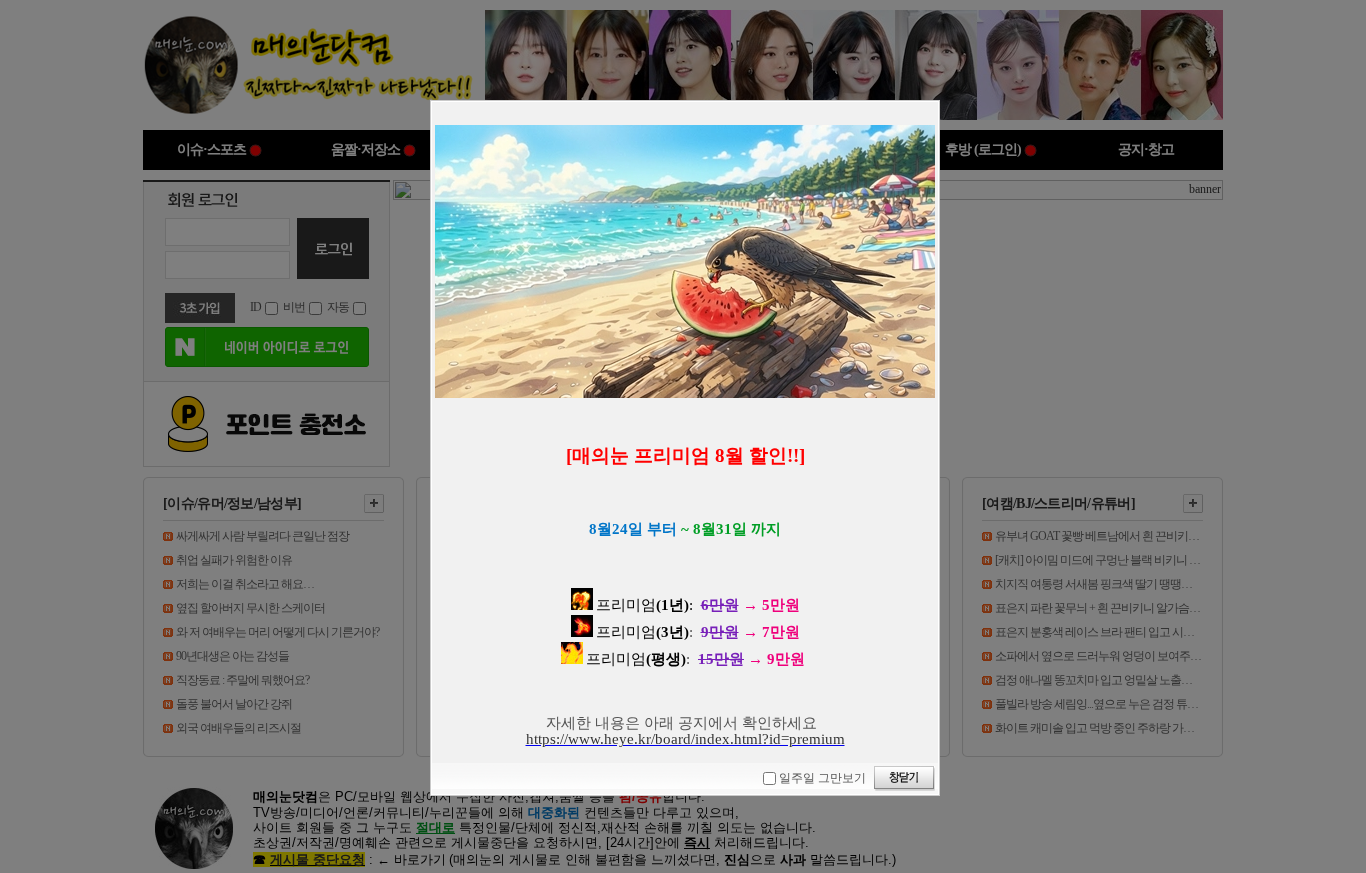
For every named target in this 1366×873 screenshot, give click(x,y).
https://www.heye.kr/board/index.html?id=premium (685, 739)
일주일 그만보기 (822, 778)
